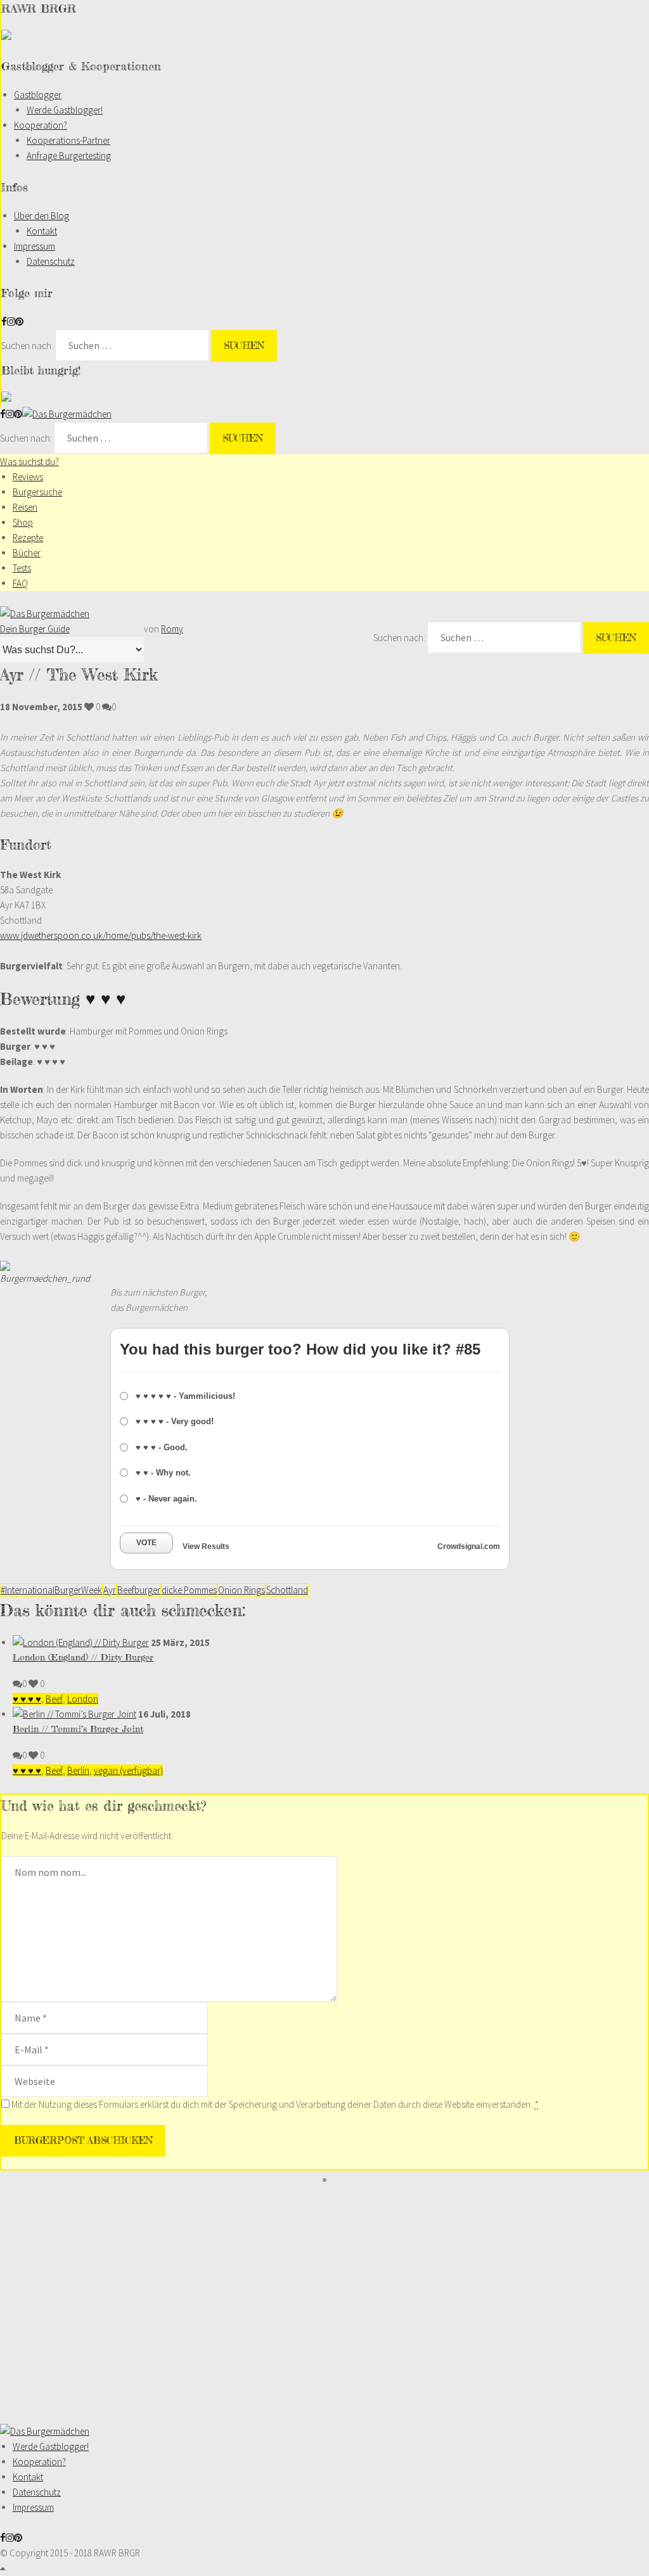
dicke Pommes (189, 1590)
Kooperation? (41, 125)
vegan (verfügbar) (128, 1770)
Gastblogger (38, 95)
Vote (146, 1543)
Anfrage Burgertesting (69, 156)
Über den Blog (42, 216)
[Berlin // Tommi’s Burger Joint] (74, 1714)
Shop (23, 522)
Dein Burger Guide (35, 629)
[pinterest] (19, 322)
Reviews (28, 477)
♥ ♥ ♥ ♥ (27, 1699)
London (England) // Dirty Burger (83, 1657)
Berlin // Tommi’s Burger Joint (78, 1729)
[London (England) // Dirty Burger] (81, 1642)
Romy (172, 629)
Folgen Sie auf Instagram (333, 2203)
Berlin (78, 1770)
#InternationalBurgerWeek (51, 1590)
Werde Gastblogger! (65, 110)
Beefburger (139, 1590)
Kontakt (42, 231)
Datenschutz (51, 261)
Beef (54, 1699)
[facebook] (4, 322)
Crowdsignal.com (469, 1546)
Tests (22, 568)
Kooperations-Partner (68, 140)
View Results (206, 1546)
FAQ (20, 583)
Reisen (25, 507)
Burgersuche (37, 492)
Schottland (287, 1590)
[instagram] (11, 322)
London (83, 1699)
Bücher (27, 553)
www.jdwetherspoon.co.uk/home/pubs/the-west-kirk (101, 935)
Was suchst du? (29, 462)
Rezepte (28, 538)
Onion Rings (241, 1590)
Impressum (35, 246)
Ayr (110, 1590)
